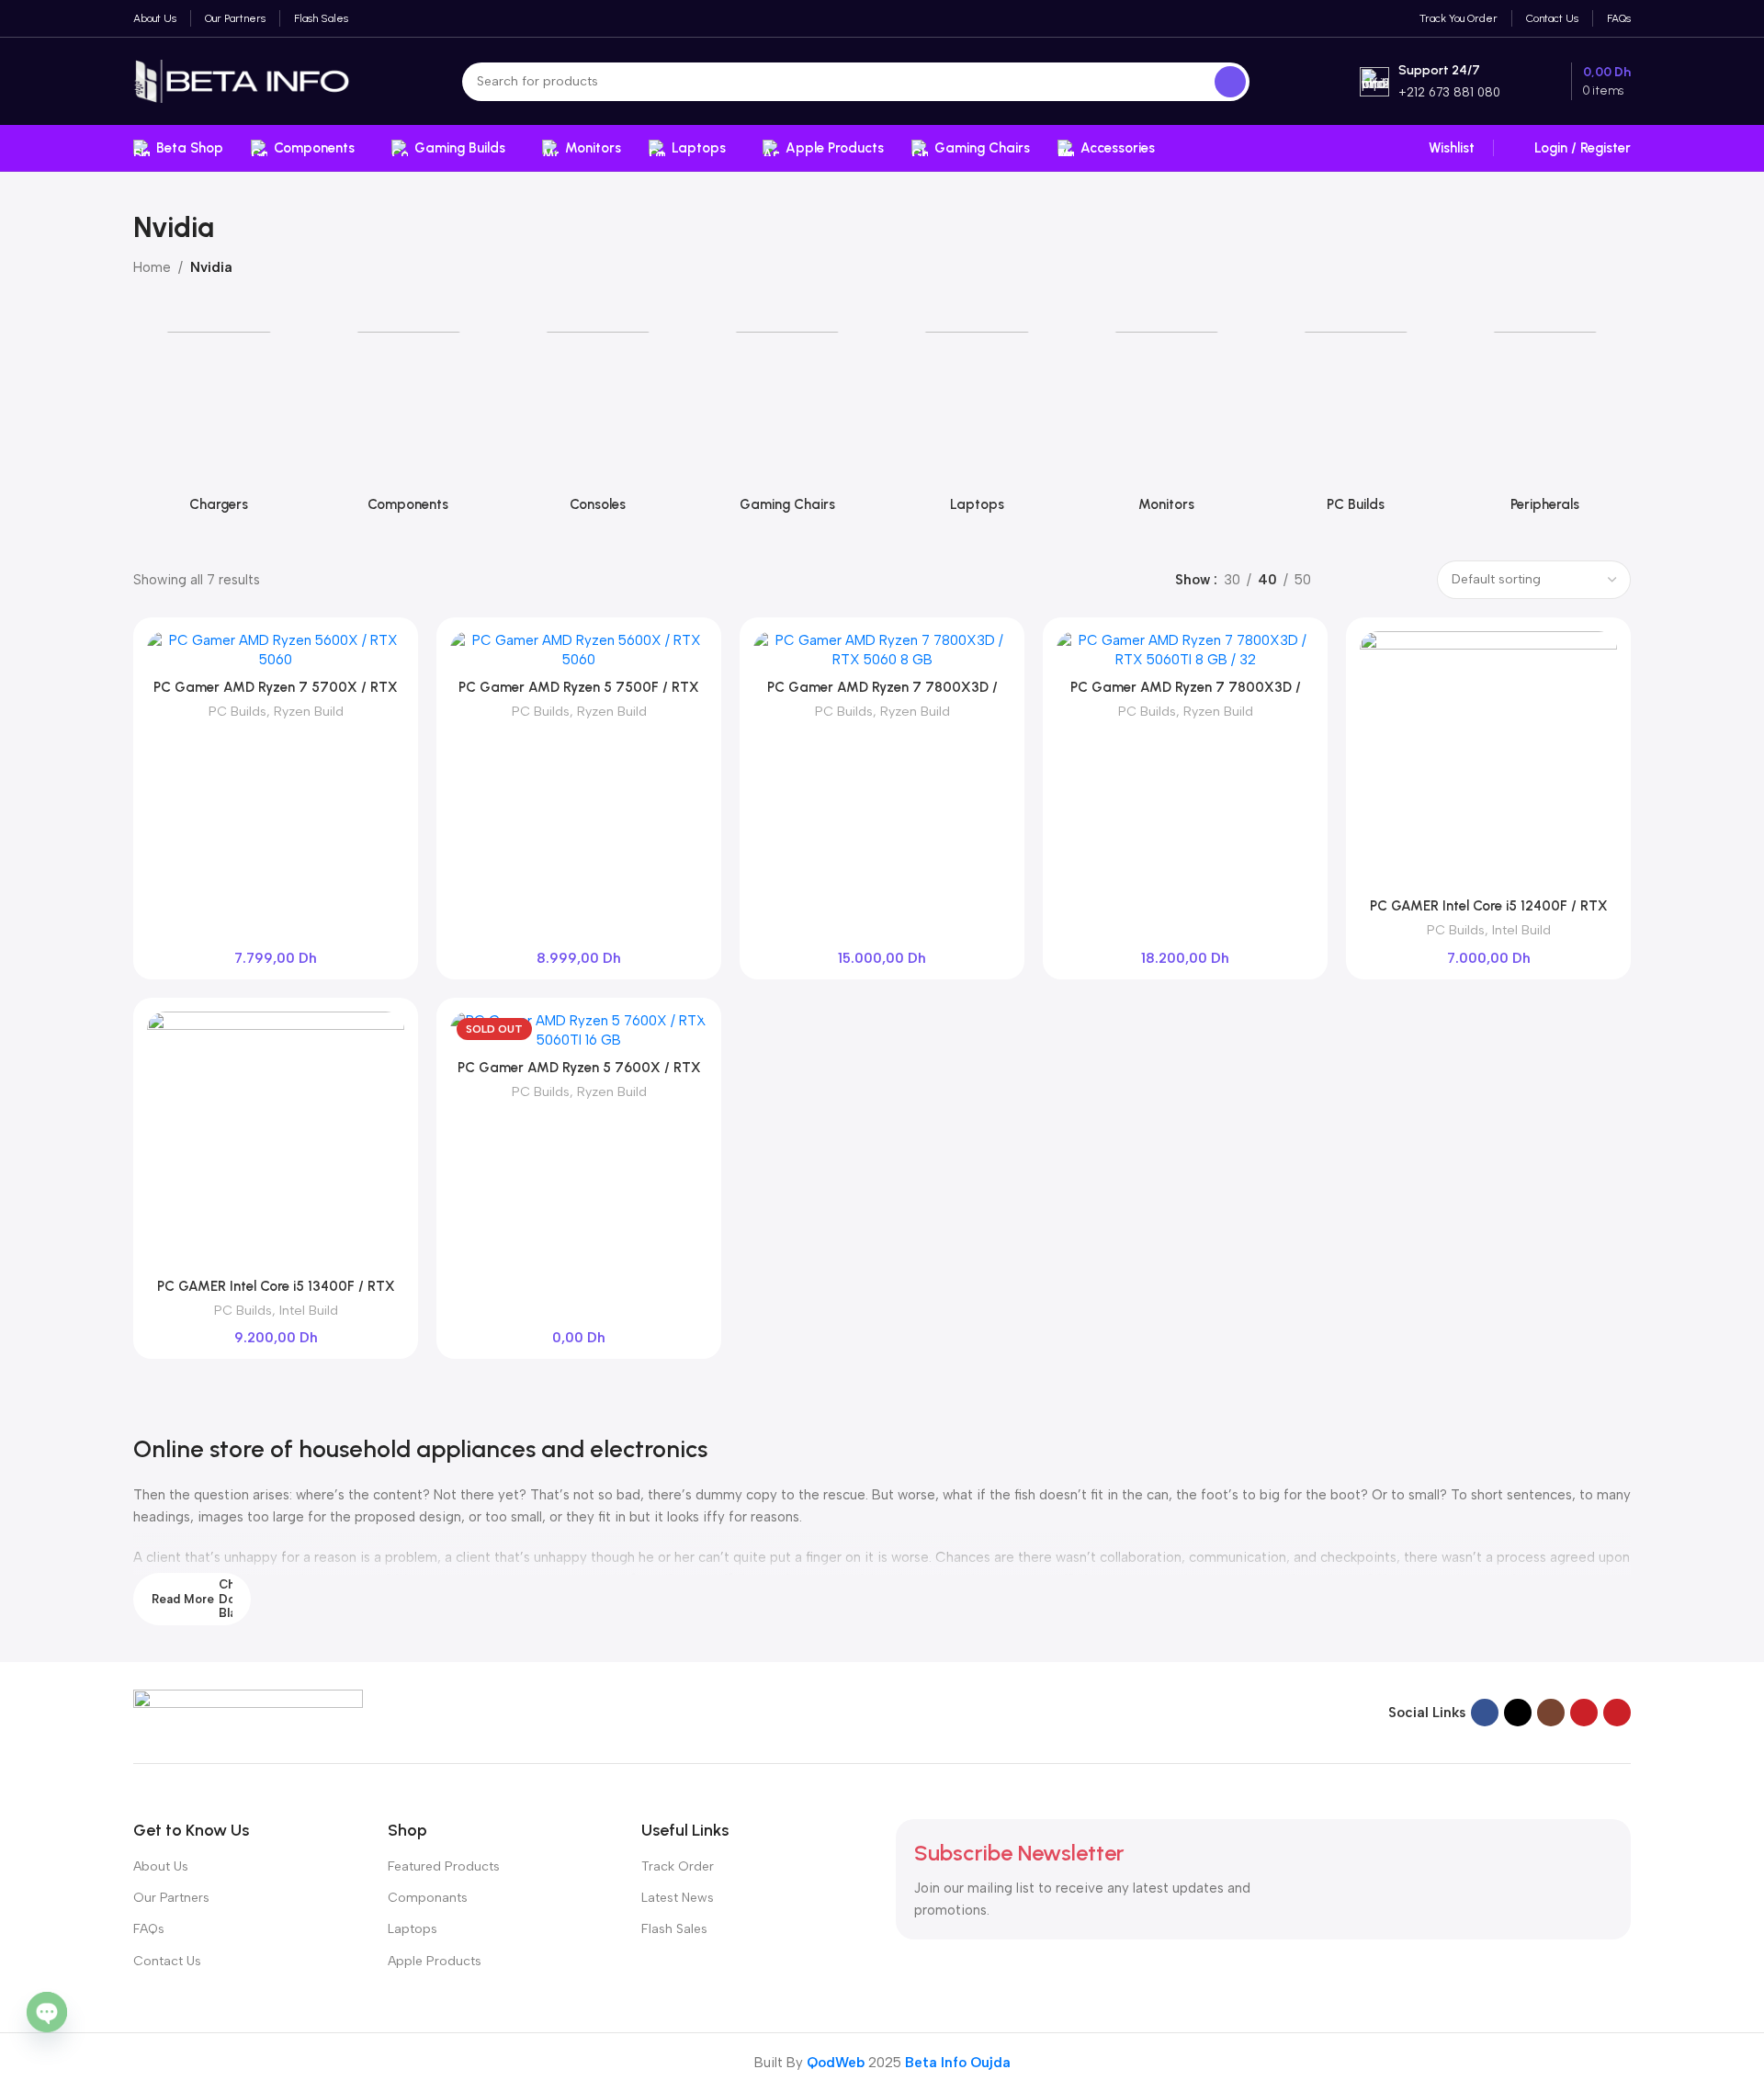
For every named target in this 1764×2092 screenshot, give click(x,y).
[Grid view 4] (1409, 580)
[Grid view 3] (1378, 580)
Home (152, 267)
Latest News (678, 1898)
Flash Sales (674, 1929)
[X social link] (1518, 1713)
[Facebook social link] (1485, 1713)
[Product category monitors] (1166, 419)
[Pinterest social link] (1617, 1713)
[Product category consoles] (598, 419)
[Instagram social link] (1551, 1713)
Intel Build (1521, 930)
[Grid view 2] (1346, 580)
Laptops (413, 1929)
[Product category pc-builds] (1356, 419)
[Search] (1230, 82)
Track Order (678, 1866)
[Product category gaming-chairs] (787, 419)
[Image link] (248, 1712)
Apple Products (435, 1961)
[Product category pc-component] (408, 419)
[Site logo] (243, 80)
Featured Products (444, 1866)
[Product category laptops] (977, 419)
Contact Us (167, 1961)
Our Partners (171, 1898)
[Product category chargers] (219, 419)
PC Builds (237, 711)
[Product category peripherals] (1545, 419)
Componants (428, 1898)
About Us (161, 1866)
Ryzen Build (309, 711)
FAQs (149, 1929)
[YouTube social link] (1584, 1713)
